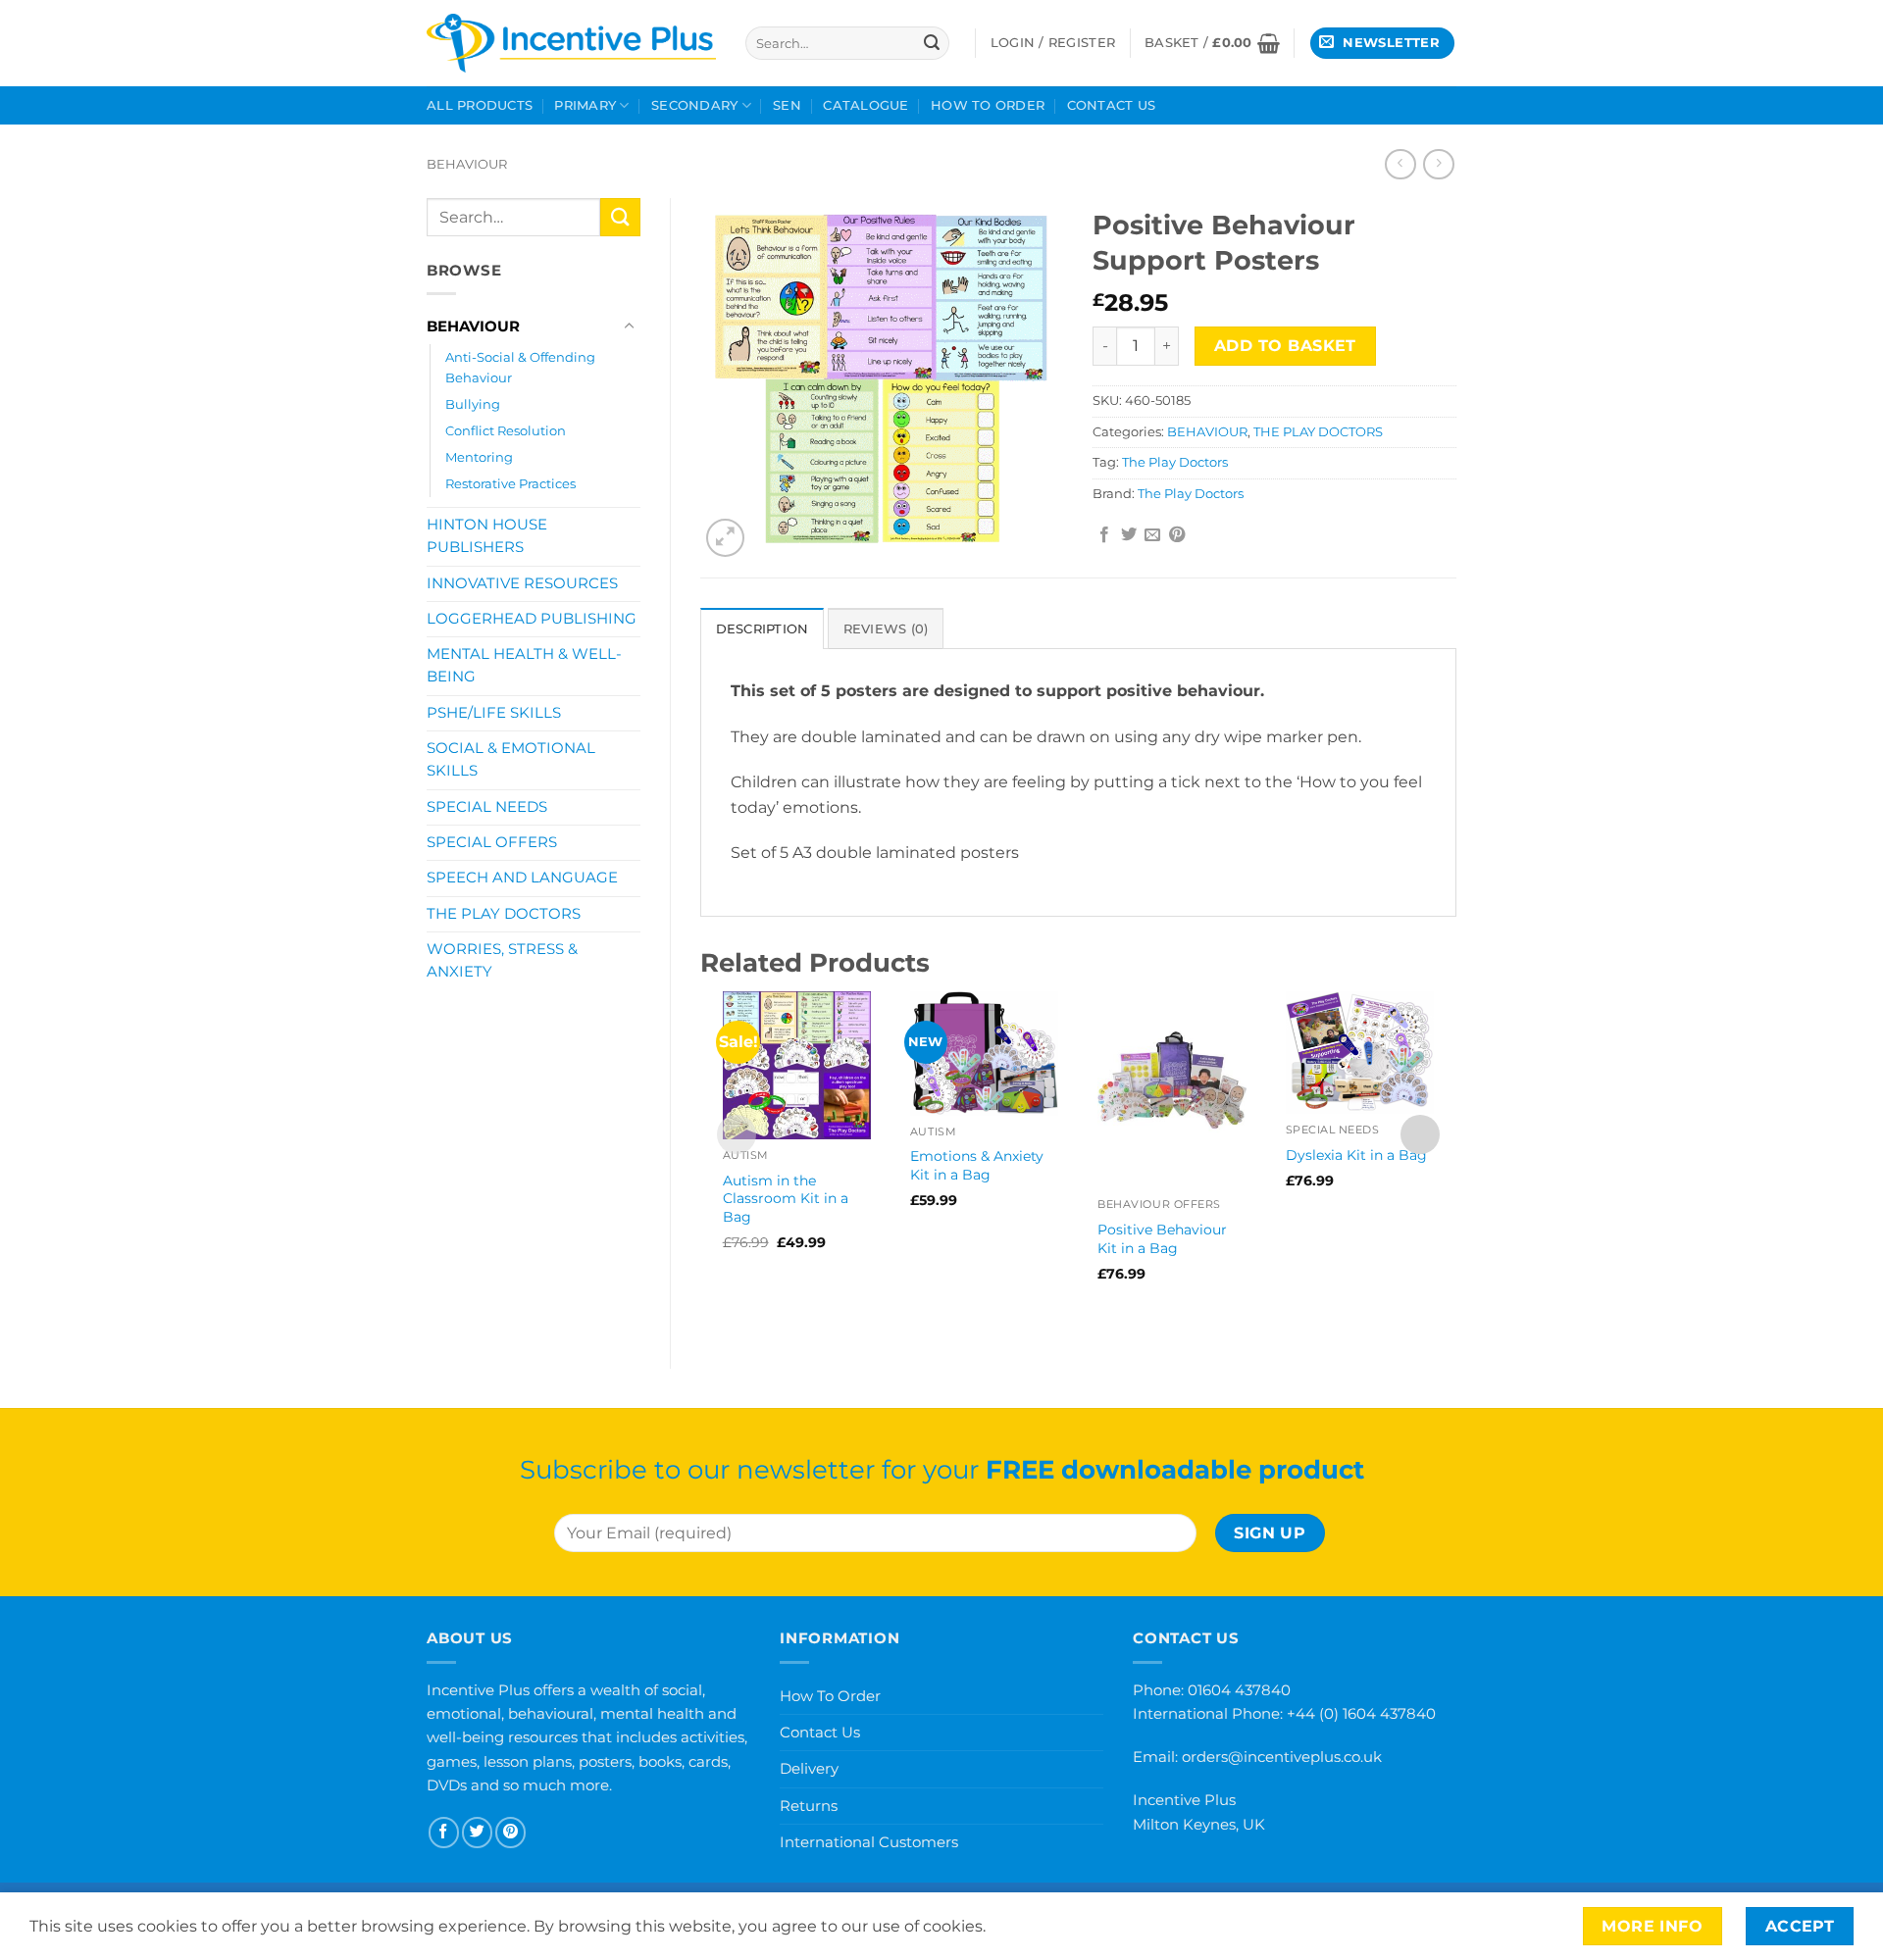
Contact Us (1112, 105)
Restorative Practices (510, 483)
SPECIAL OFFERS (492, 842)
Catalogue (865, 105)
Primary (585, 105)
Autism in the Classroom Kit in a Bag (786, 1199)
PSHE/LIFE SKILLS (494, 713)
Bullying (473, 404)
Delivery (809, 1768)
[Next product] (1400, 164)
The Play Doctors (1175, 462)
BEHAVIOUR (467, 164)
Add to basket (1285, 346)
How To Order (988, 105)
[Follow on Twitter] (477, 1832)
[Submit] (932, 43)
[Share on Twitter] (1129, 535)
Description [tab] (763, 629)
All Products (480, 105)
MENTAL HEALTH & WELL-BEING (524, 665)
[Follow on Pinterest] (510, 1832)
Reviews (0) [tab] (886, 629)
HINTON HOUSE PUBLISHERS (487, 536)
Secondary (694, 105)
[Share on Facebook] (1104, 535)
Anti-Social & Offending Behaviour (520, 367)
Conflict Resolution (506, 430)
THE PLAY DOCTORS (504, 914)
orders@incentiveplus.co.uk (1282, 1757)
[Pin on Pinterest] (1177, 535)
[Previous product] (1438, 164)
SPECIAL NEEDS (487, 807)
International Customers (869, 1842)
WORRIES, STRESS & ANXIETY (502, 960)
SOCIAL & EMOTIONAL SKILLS (511, 759)
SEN (787, 105)
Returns (809, 1806)
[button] (1212, 43)
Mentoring (479, 457)
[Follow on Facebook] (444, 1832)
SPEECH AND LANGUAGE (522, 878)
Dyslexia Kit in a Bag (1356, 1155)
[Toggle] (629, 327)
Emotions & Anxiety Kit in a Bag (977, 1165)
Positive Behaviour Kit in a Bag (1162, 1239)
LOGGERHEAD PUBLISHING (532, 619)
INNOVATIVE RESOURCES (522, 583)
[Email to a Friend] (1152, 535)
